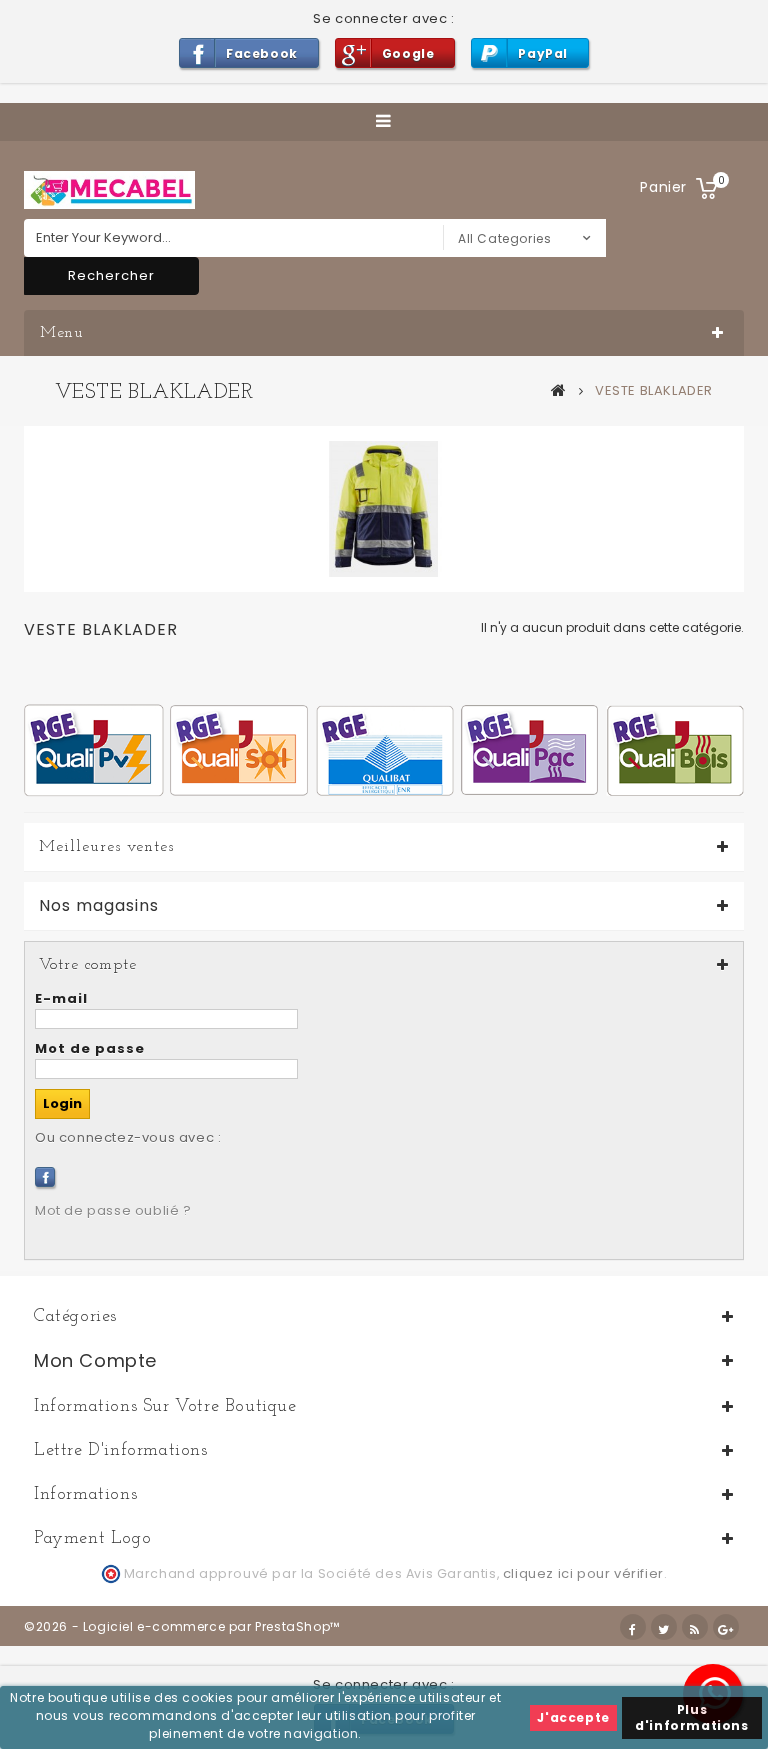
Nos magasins (99, 906)
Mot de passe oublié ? (113, 1210)
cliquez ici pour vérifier (583, 1573)
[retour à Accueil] (559, 390)
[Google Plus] (726, 1627)
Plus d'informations (691, 1717)
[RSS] (695, 1627)
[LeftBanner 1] (384, 749)
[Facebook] (45, 1177)
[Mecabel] (109, 190)
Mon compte (95, 1360)
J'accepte (573, 1717)
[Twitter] (664, 1627)
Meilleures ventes (106, 847)
